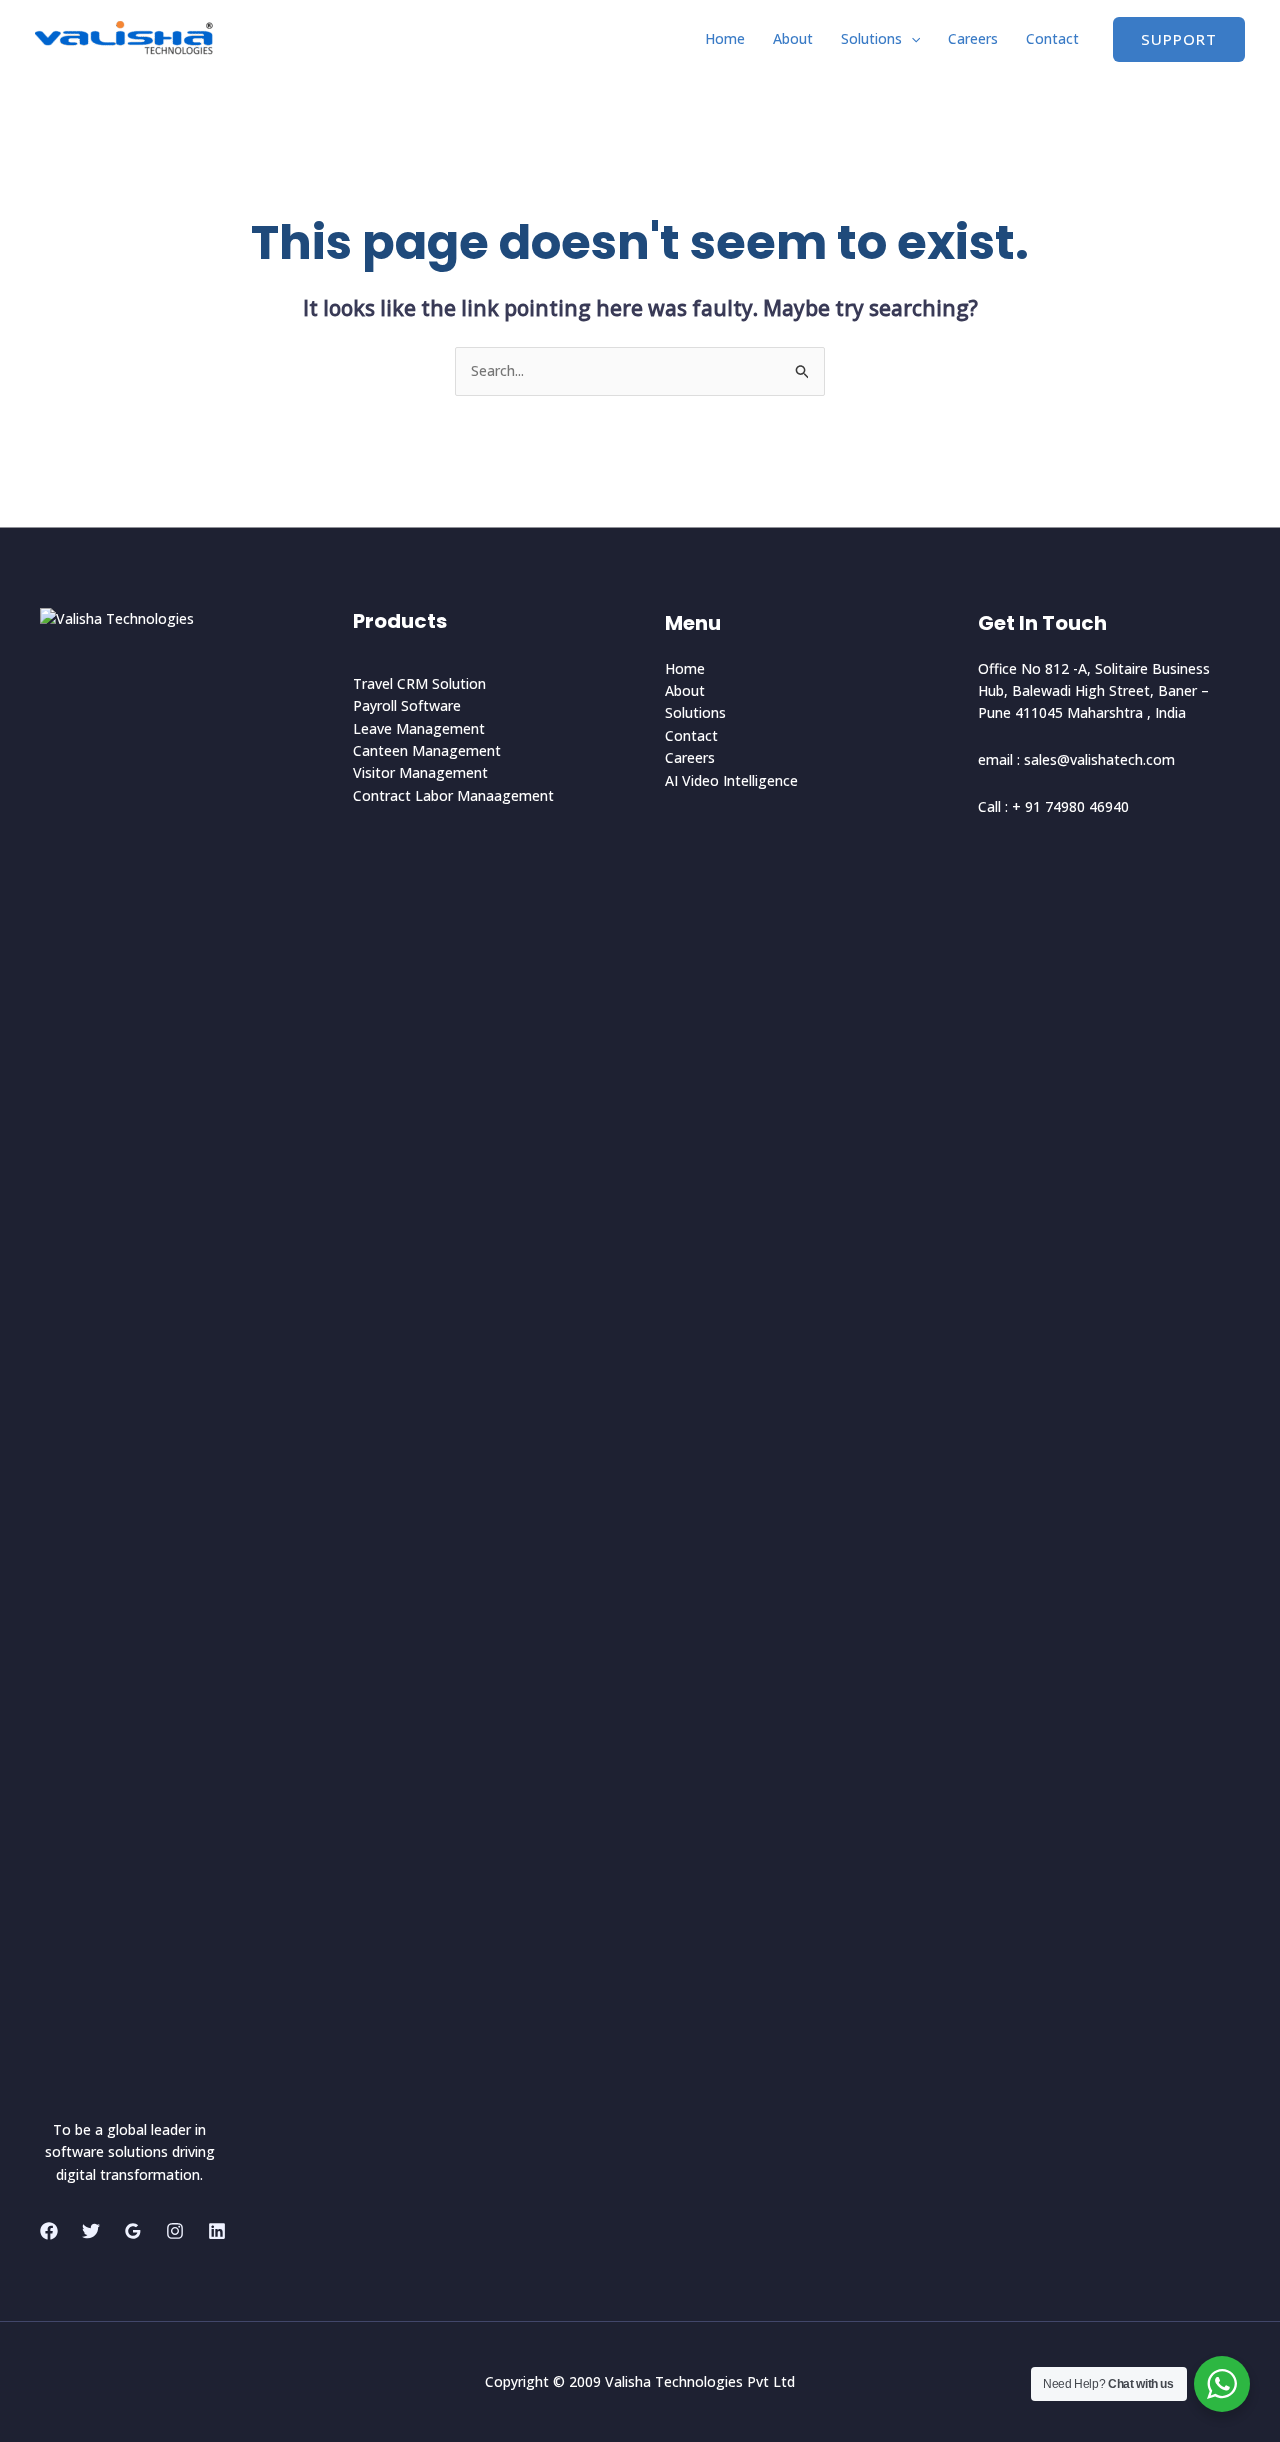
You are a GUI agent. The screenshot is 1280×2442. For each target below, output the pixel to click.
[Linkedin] (217, 2231)
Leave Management (419, 728)
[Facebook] (49, 2231)
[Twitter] (91, 2231)
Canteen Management (427, 750)
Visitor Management (420, 772)
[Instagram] (175, 2231)
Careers (973, 38)
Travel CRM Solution (419, 683)
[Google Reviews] (133, 2231)
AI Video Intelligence (731, 780)
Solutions (871, 38)
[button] (911, 38)
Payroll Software (407, 705)
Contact (1052, 38)
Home (725, 38)
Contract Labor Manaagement (453, 795)
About (793, 38)
